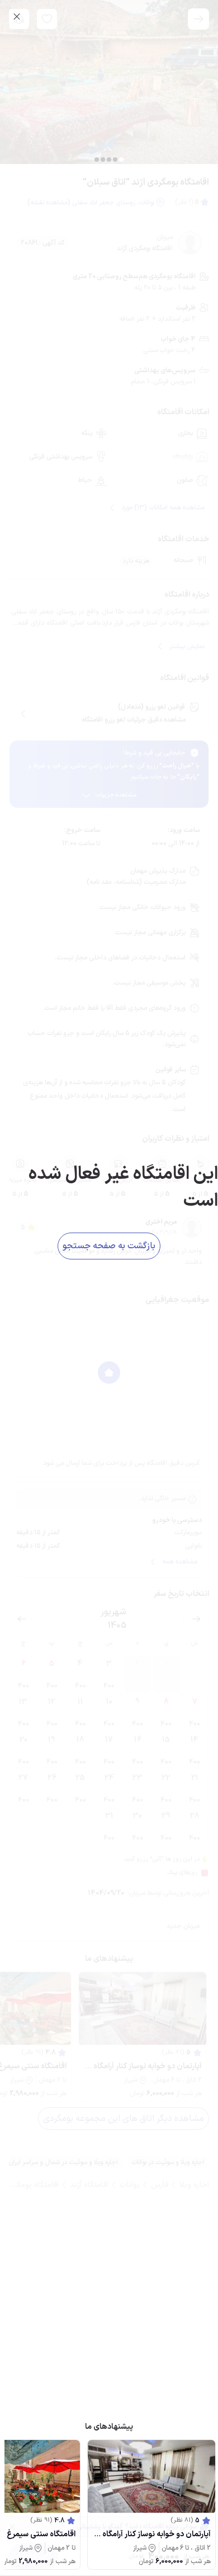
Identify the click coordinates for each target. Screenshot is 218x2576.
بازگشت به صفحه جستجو (109, 1246)
